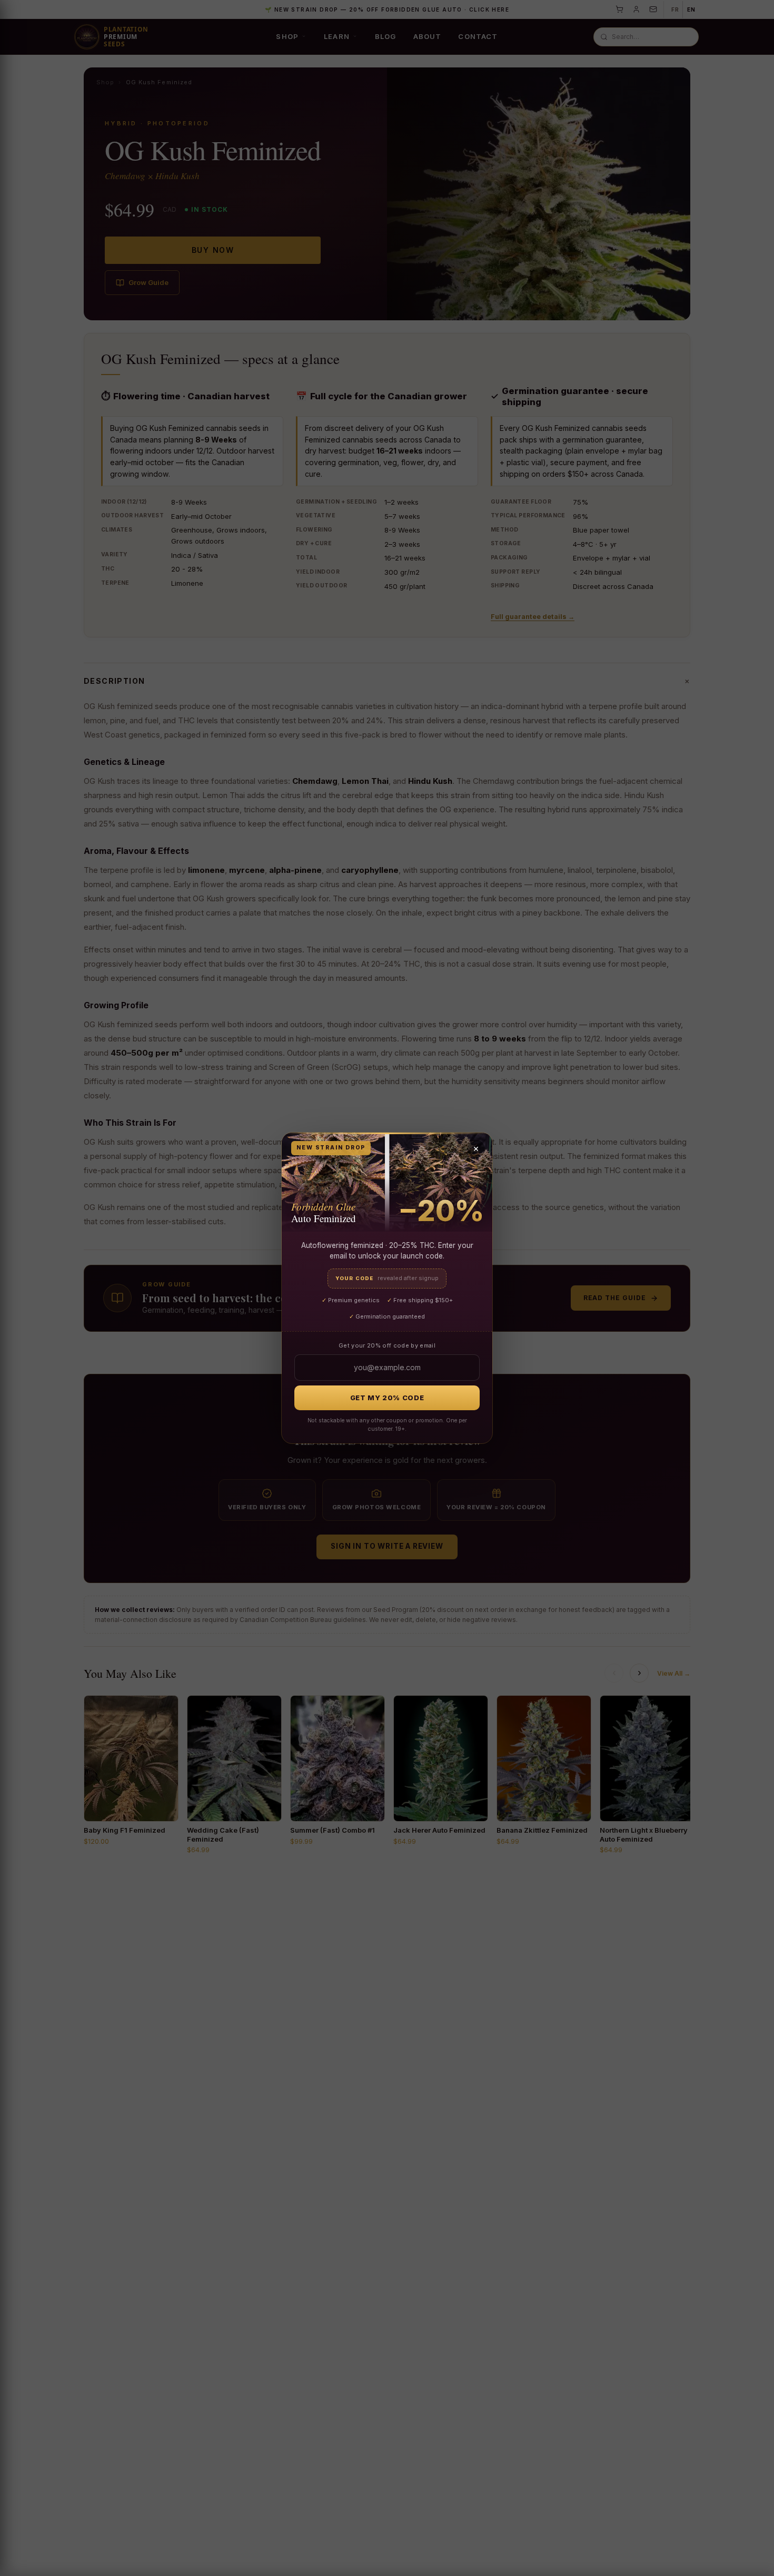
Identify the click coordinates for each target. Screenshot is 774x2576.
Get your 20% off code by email (387, 1345)
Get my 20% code (387, 1398)
